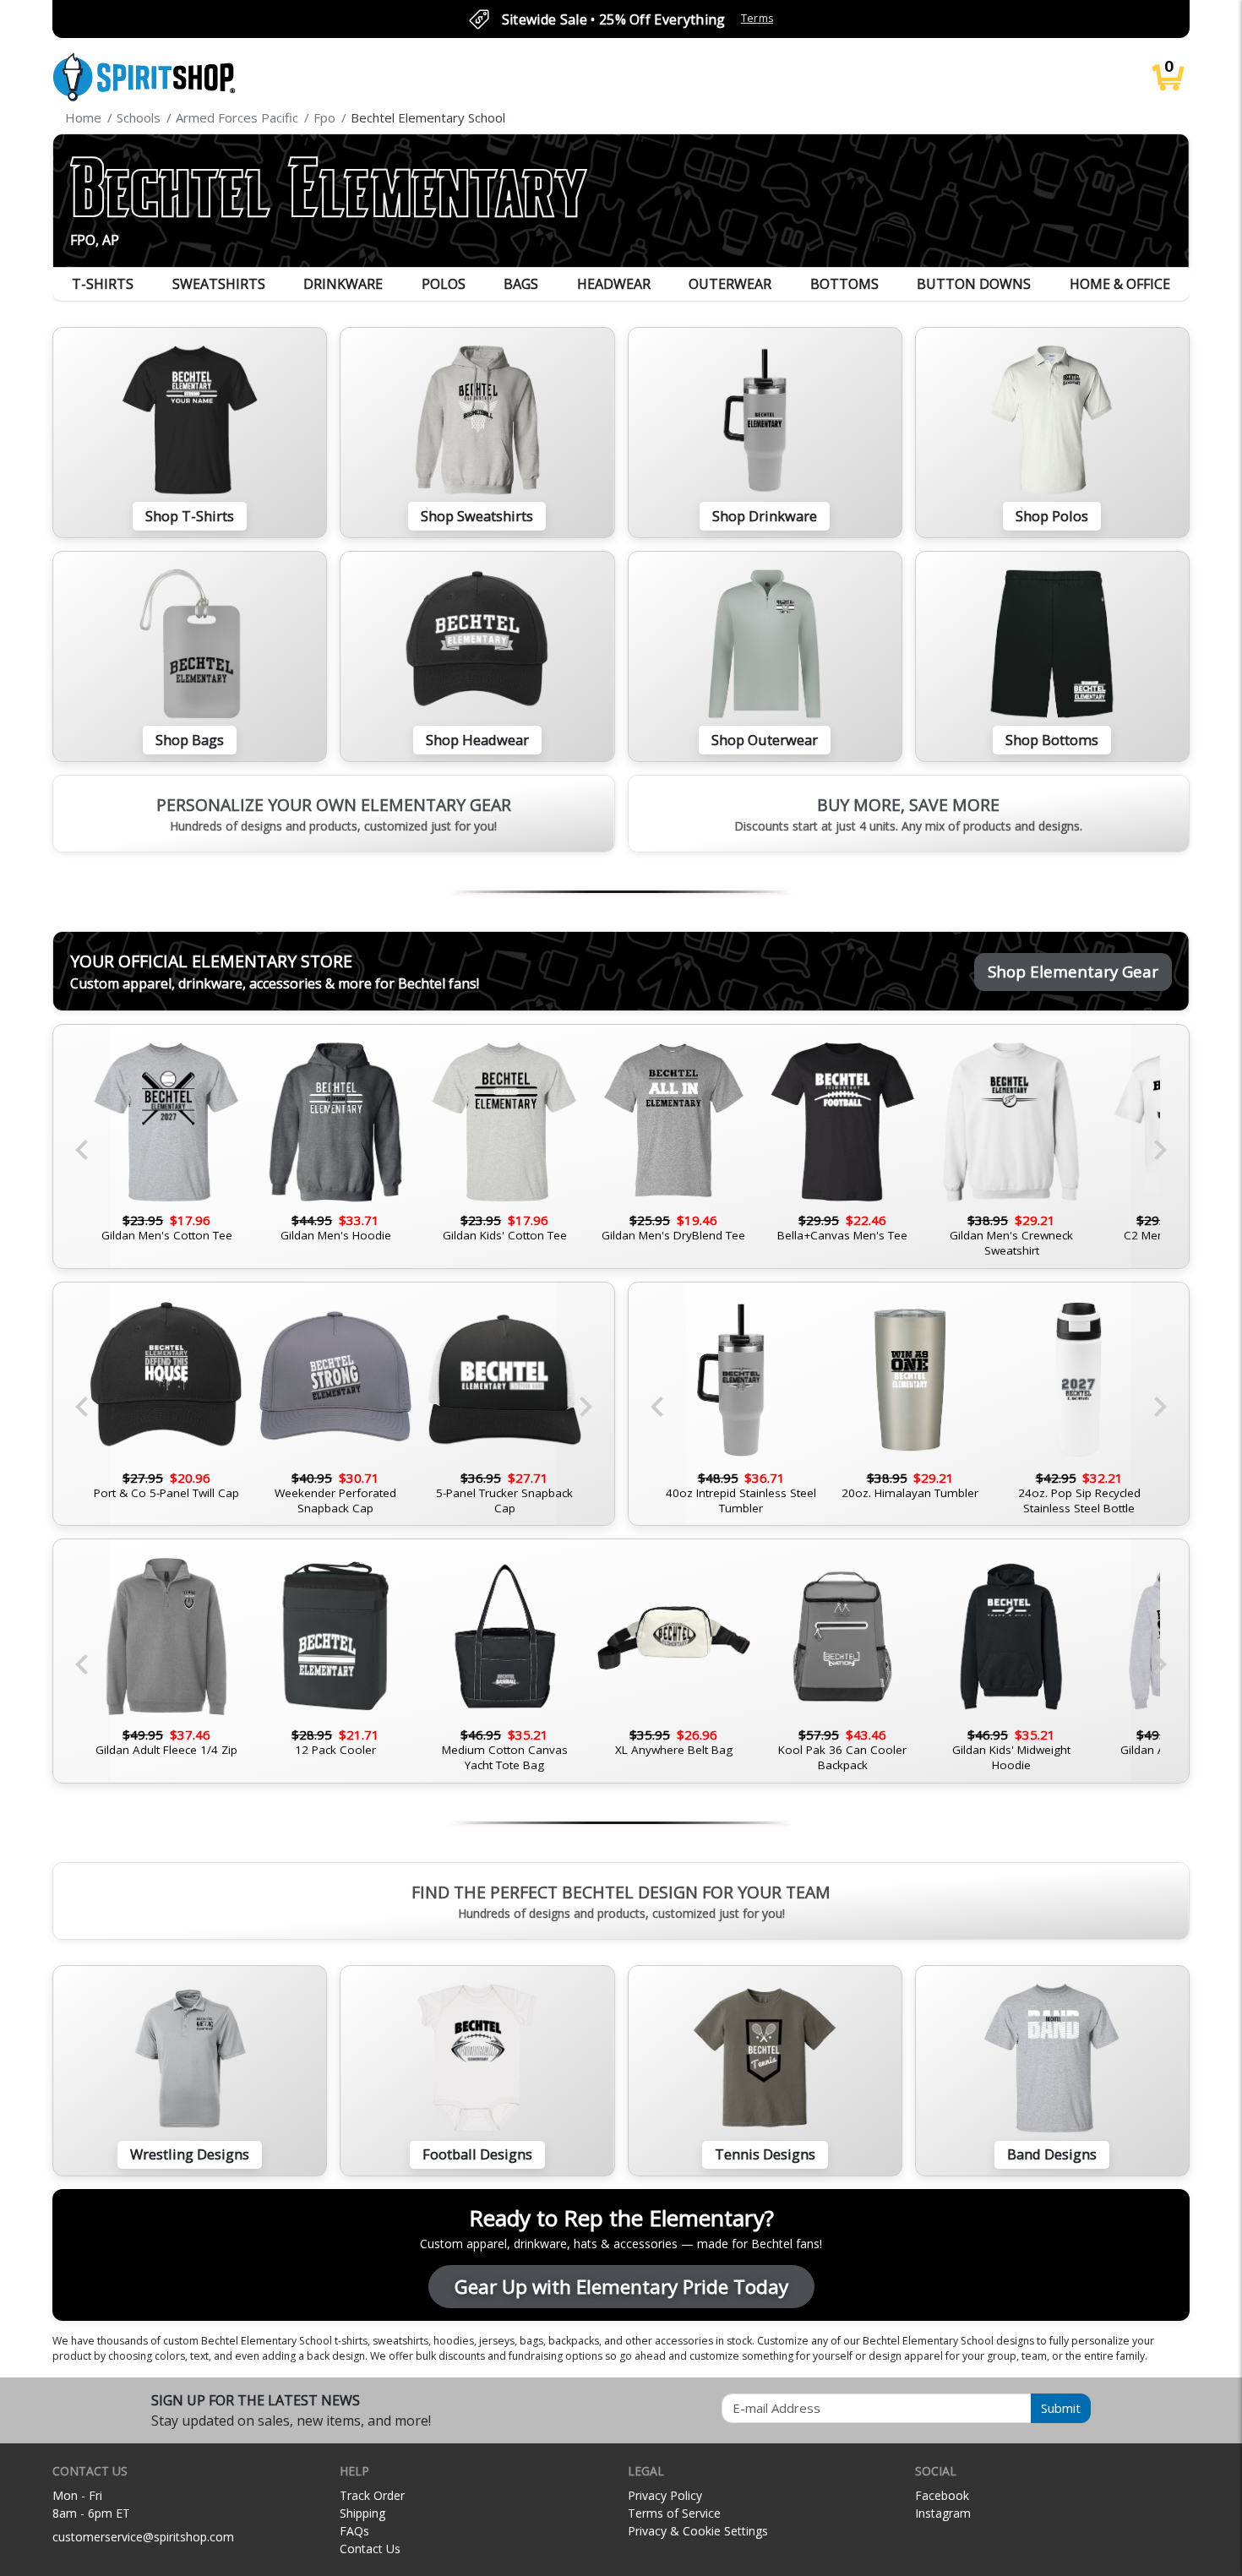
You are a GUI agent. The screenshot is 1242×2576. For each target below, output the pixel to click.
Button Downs (974, 284)
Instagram (943, 2513)
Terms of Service (674, 2513)
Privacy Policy (665, 2495)
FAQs (354, 2531)
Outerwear (730, 284)
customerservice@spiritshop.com (143, 2537)
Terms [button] (757, 18)
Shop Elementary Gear (1073, 971)
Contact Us (370, 2549)
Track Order (372, 2495)
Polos (444, 284)
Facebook (942, 2495)
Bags (521, 284)
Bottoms (844, 284)
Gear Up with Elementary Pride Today (621, 2287)
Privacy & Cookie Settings (698, 2531)
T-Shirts (103, 284)
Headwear (614, 284)
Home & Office (1120, 284)
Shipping (362, 2513)
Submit (1061, 2408)
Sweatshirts (219, 284)
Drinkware (343, 284)
